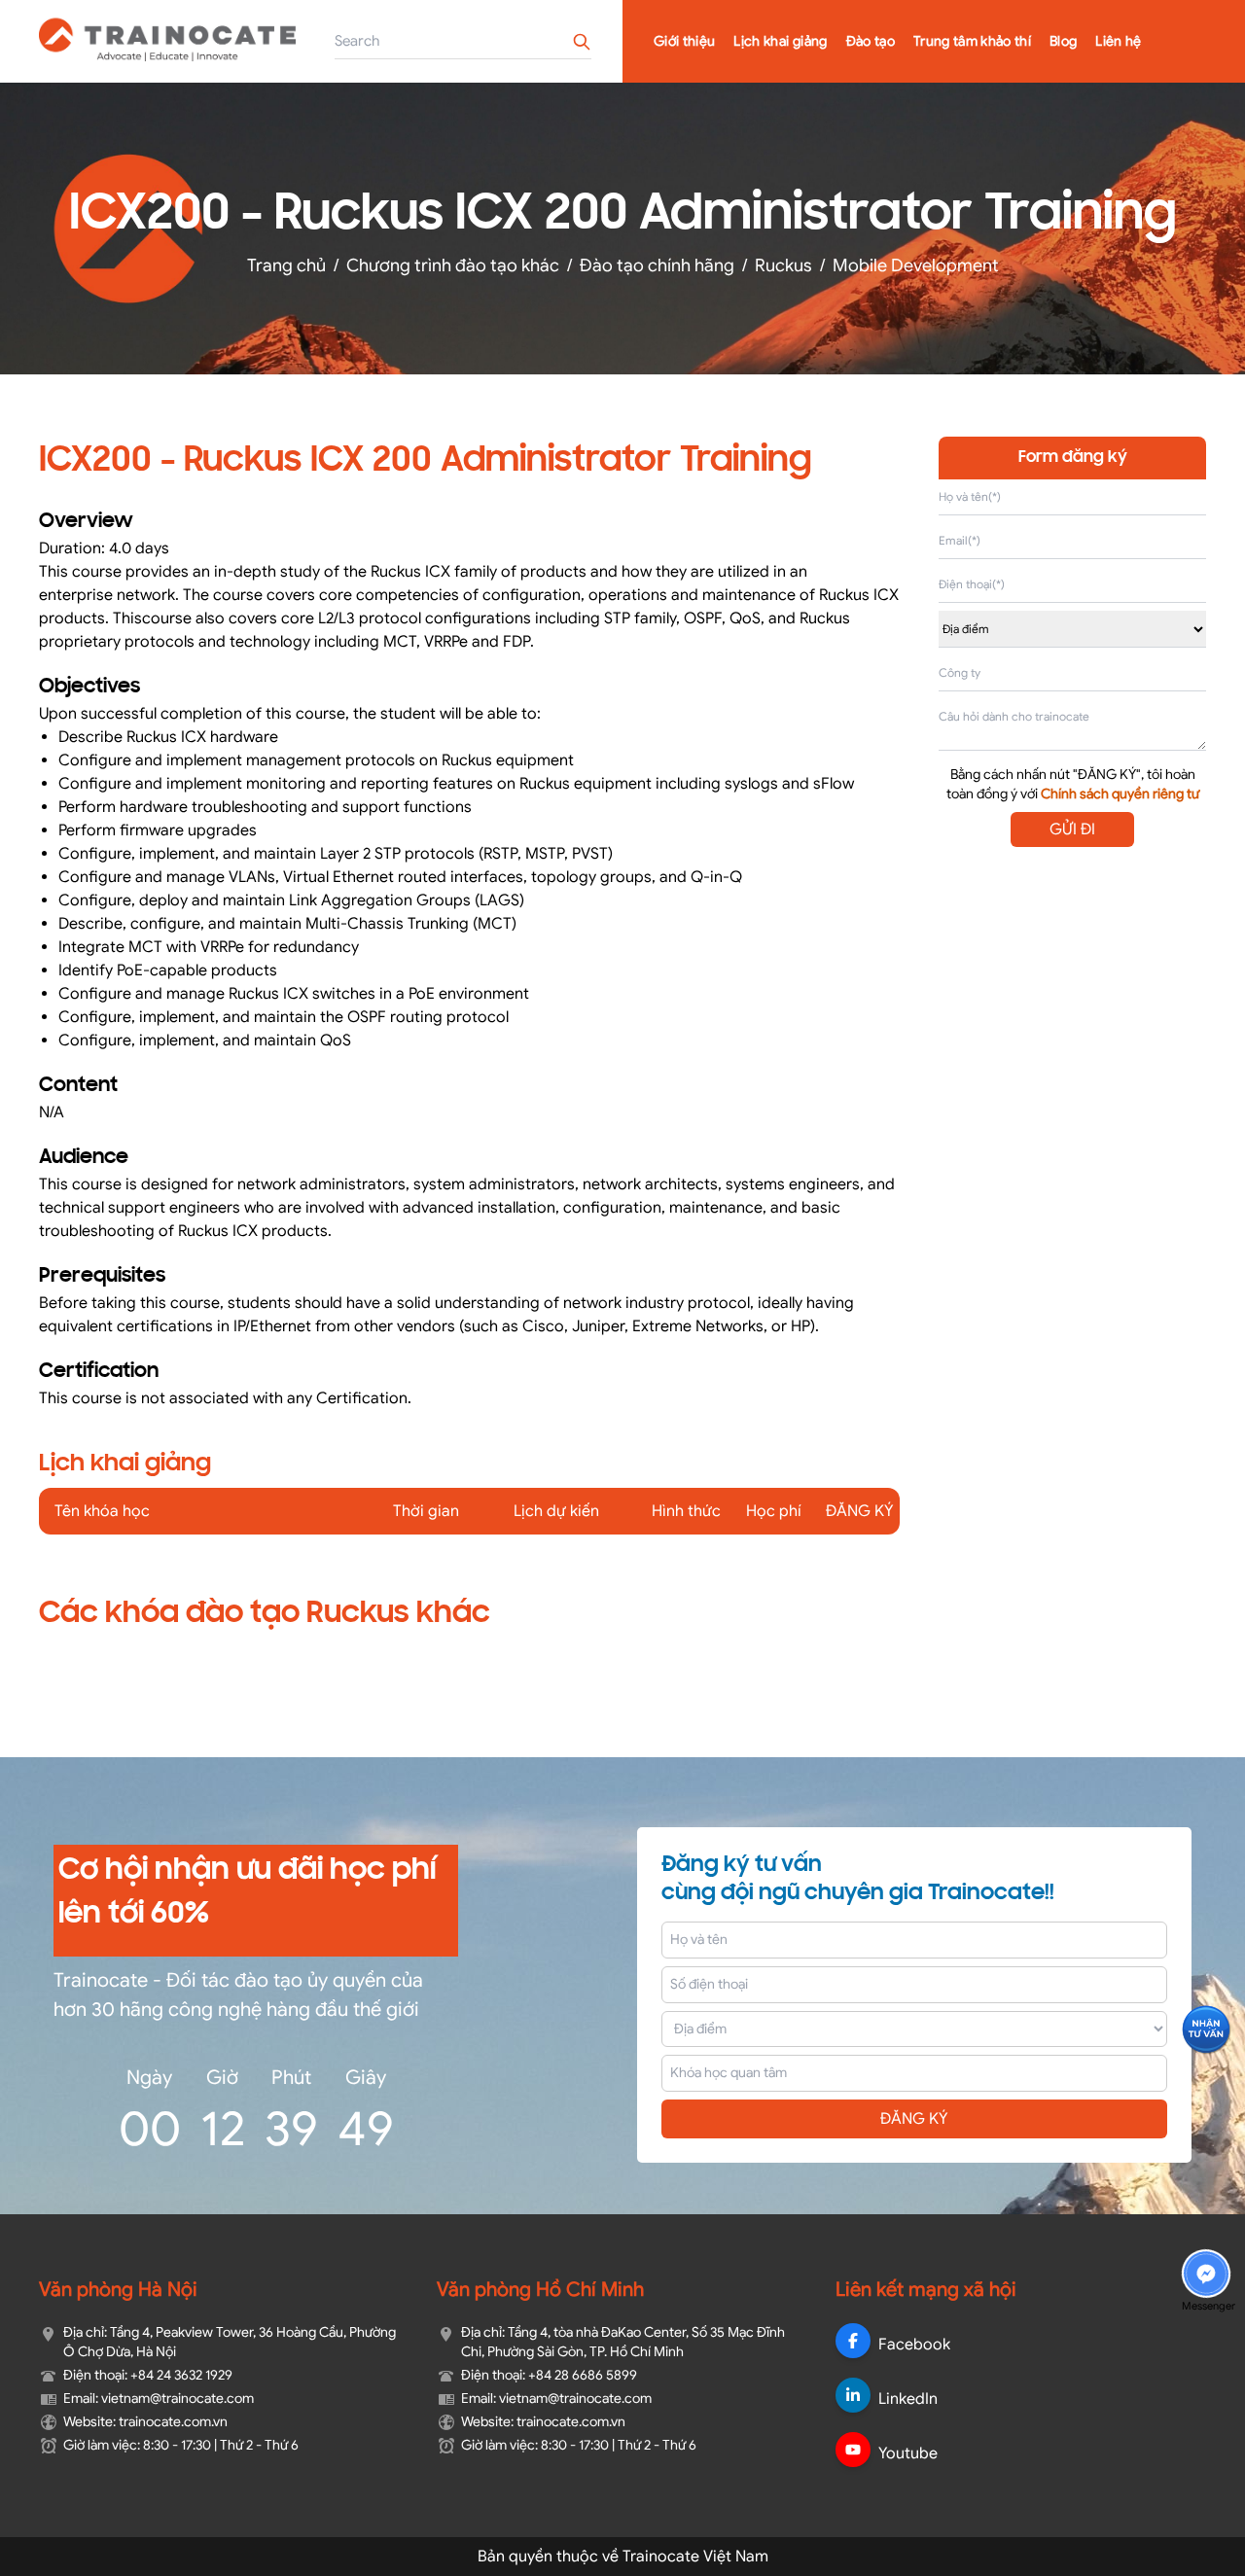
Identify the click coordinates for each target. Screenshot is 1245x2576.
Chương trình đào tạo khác (453, 265)
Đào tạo (871, 41)
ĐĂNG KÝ (914, 2119)
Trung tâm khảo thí (972, 41)
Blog (1063, 41)
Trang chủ (286, 265)
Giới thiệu (685, 41)
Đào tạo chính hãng (657, 265)
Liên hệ (1118, 41)
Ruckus (783, 265)
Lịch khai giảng (780, 41)
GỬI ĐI (1072, 829)
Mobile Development (916, 265)
